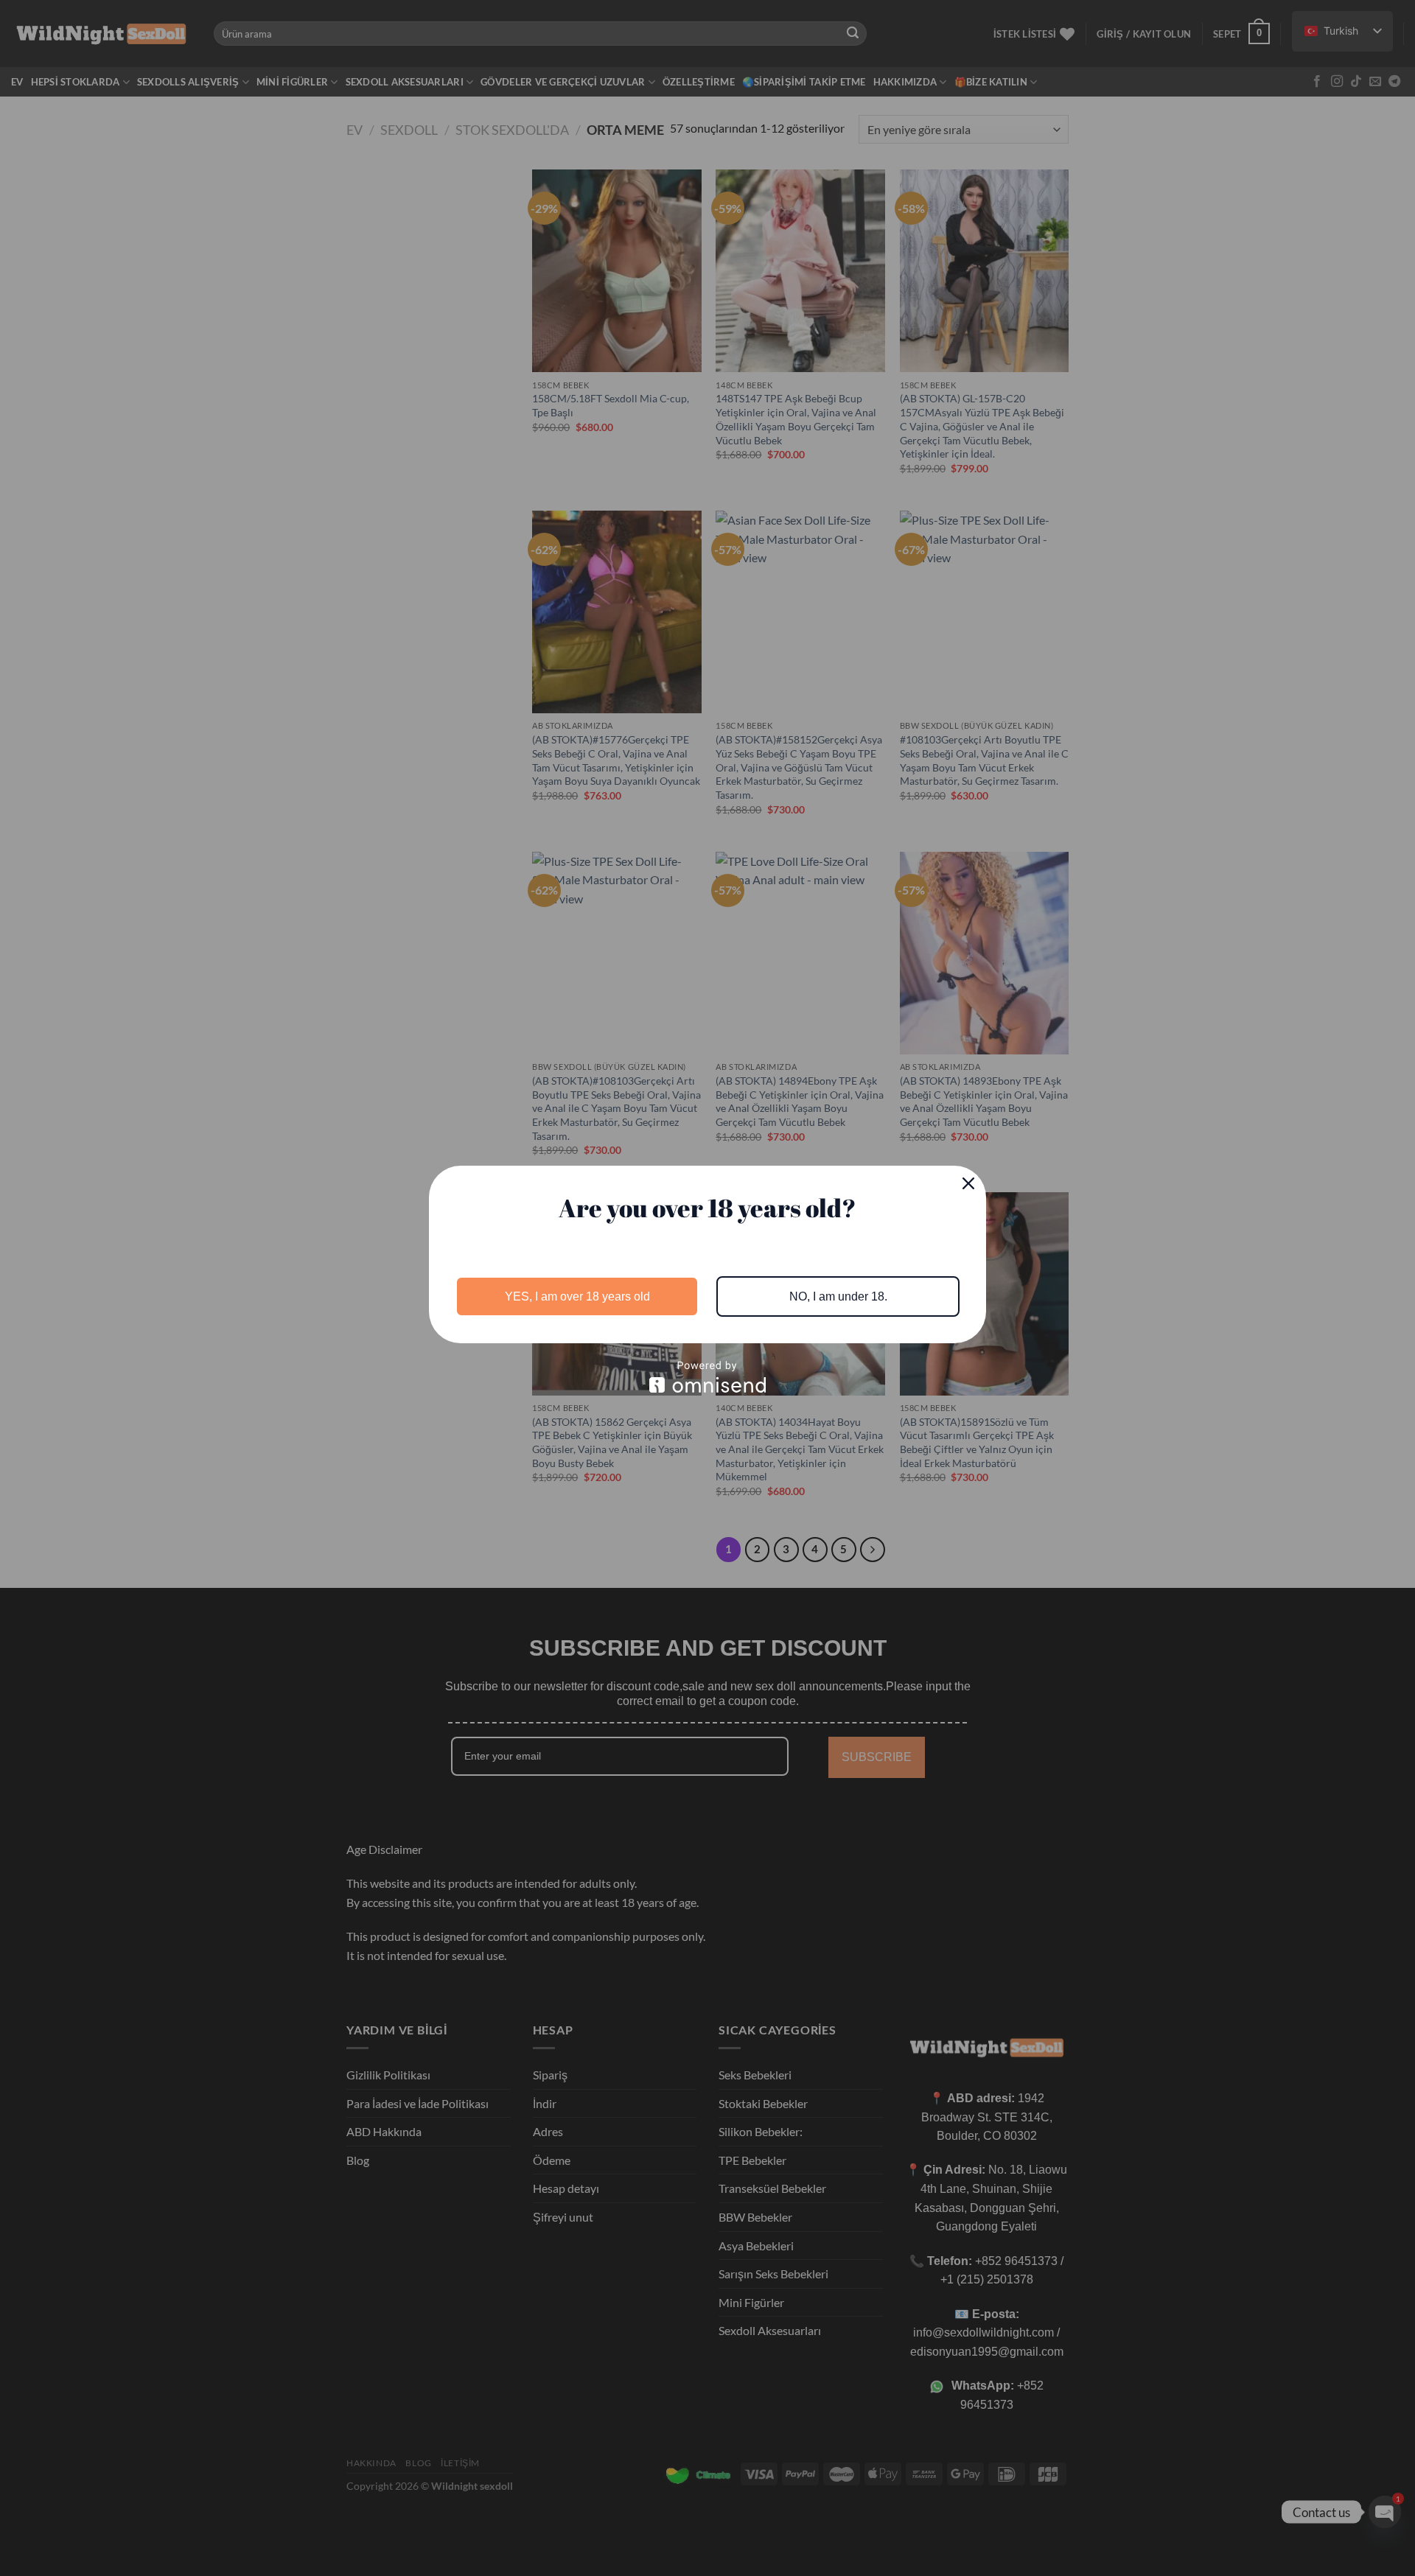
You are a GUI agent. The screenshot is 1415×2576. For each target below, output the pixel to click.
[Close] (968, 1183)
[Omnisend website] (707, 1377)
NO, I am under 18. (838, 1296)
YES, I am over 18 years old (577, 1296)
